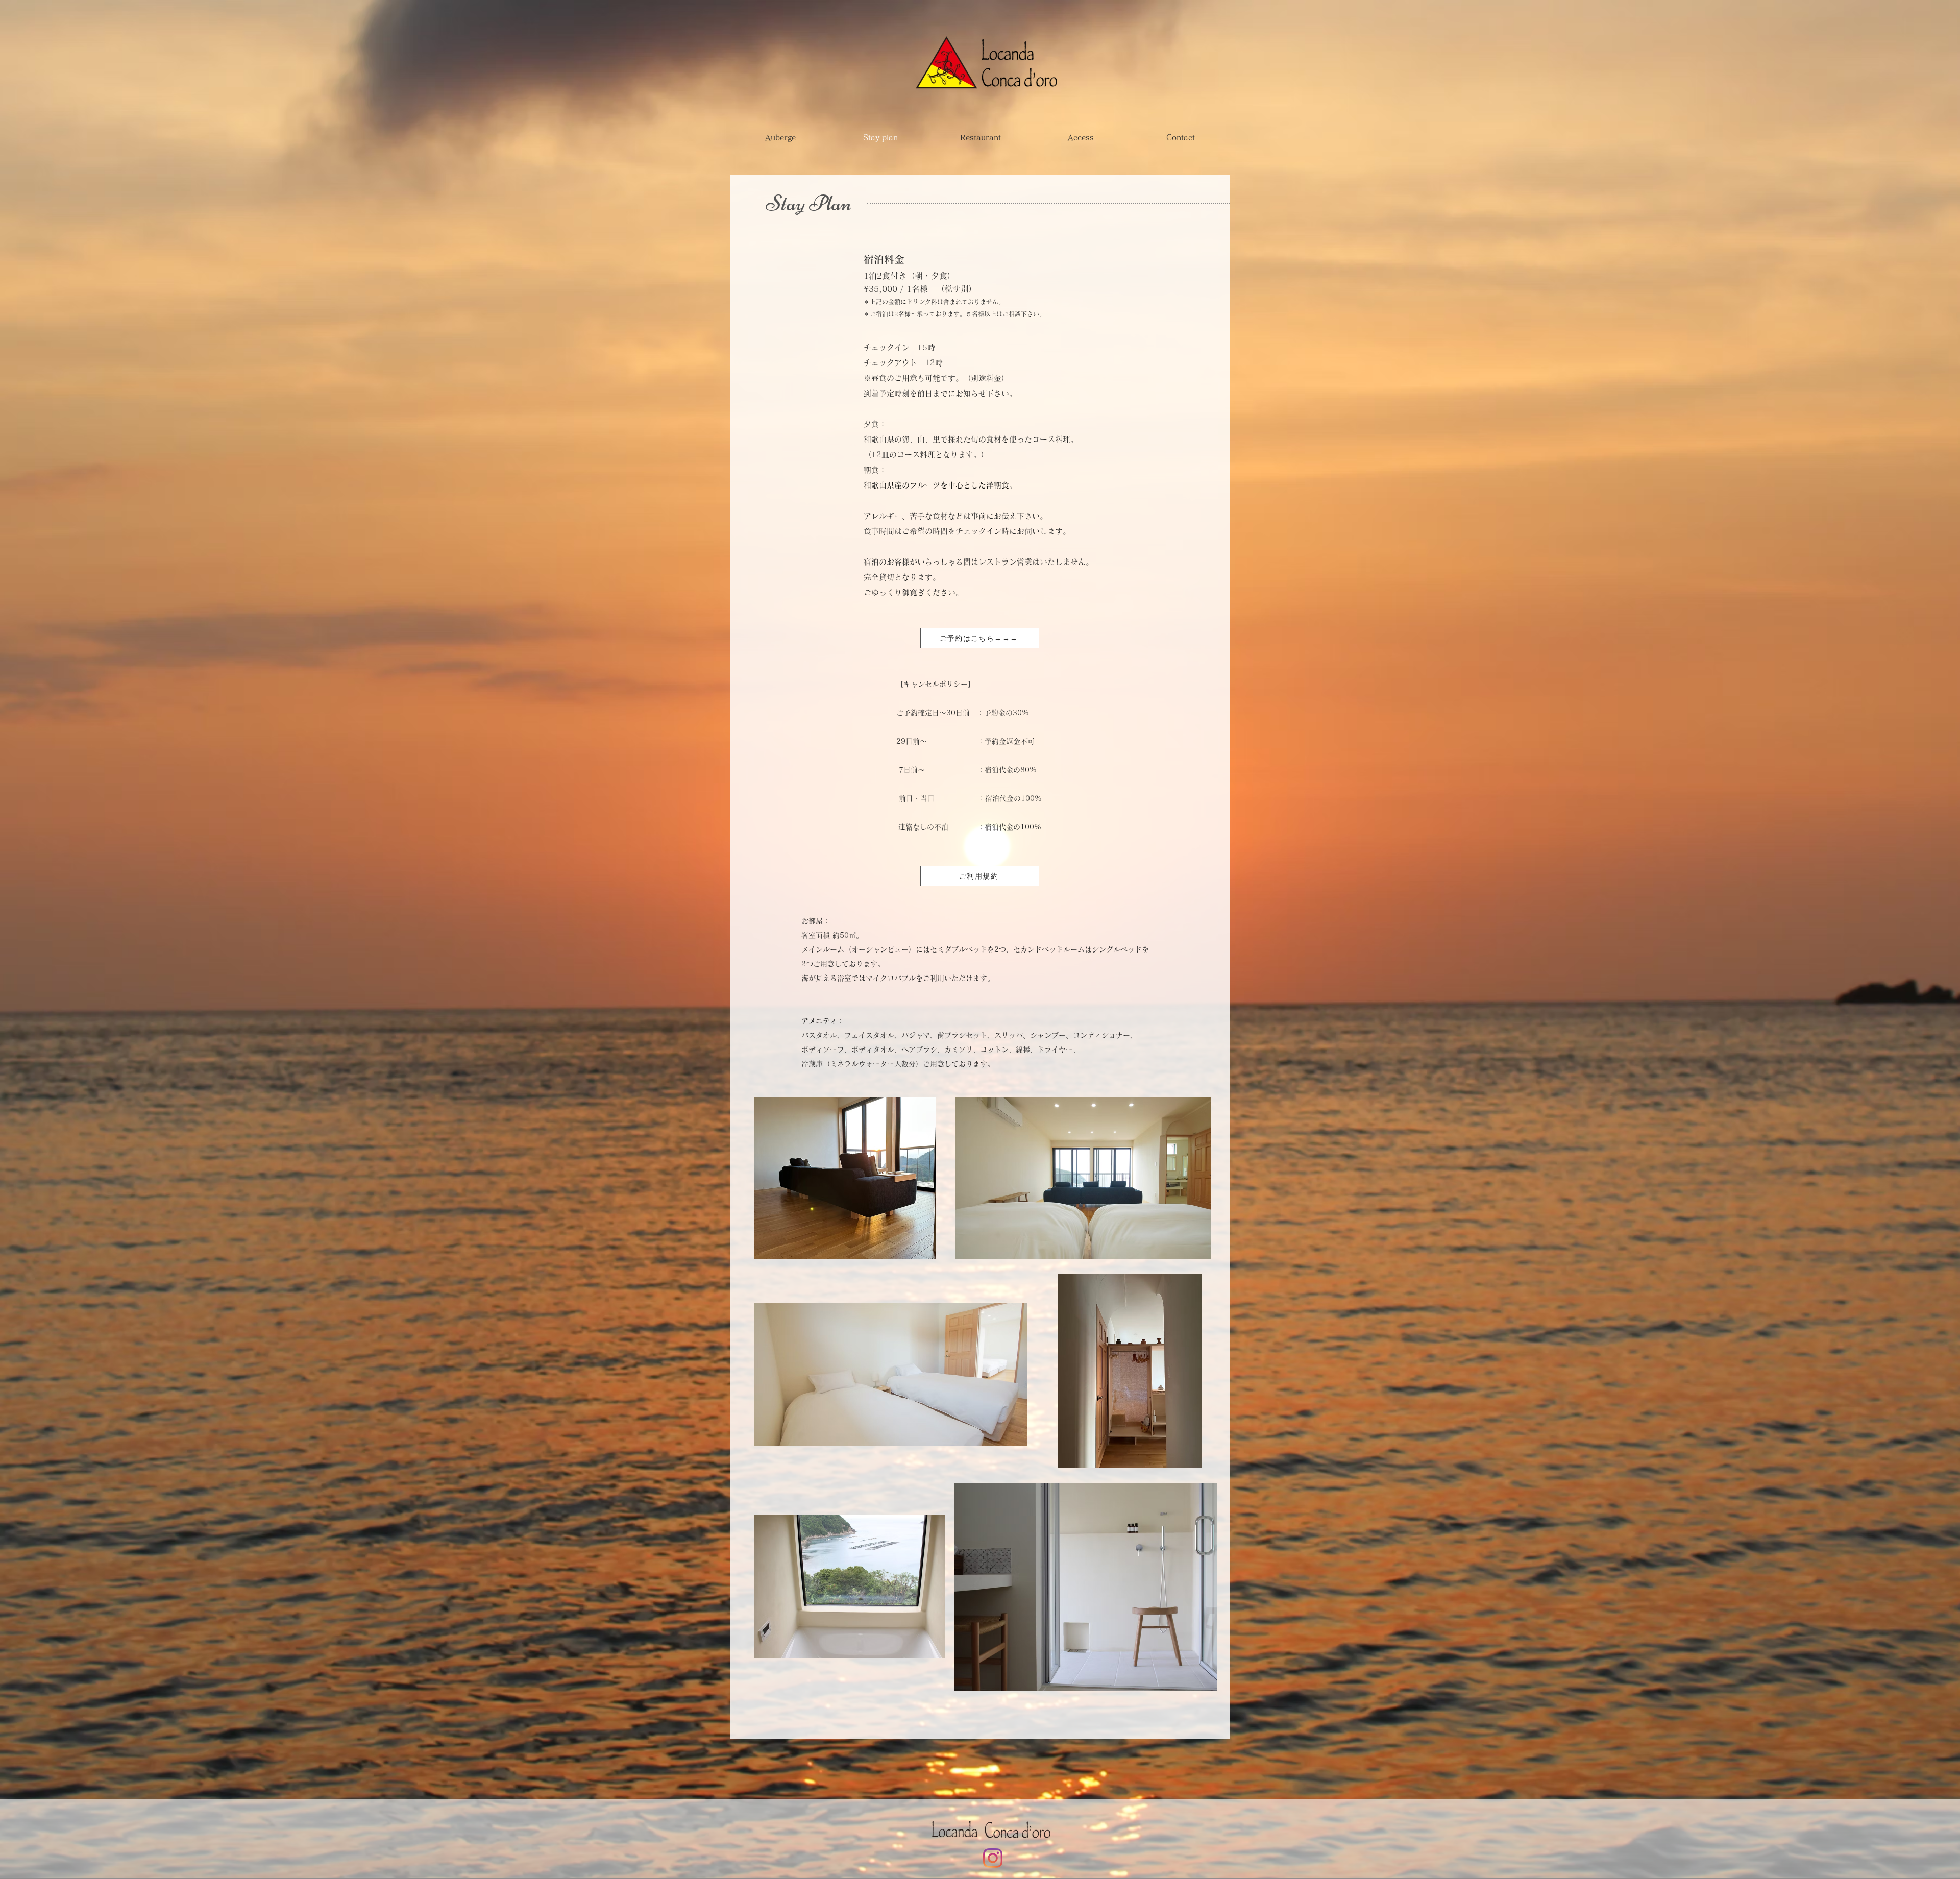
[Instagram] (993, 1858)
